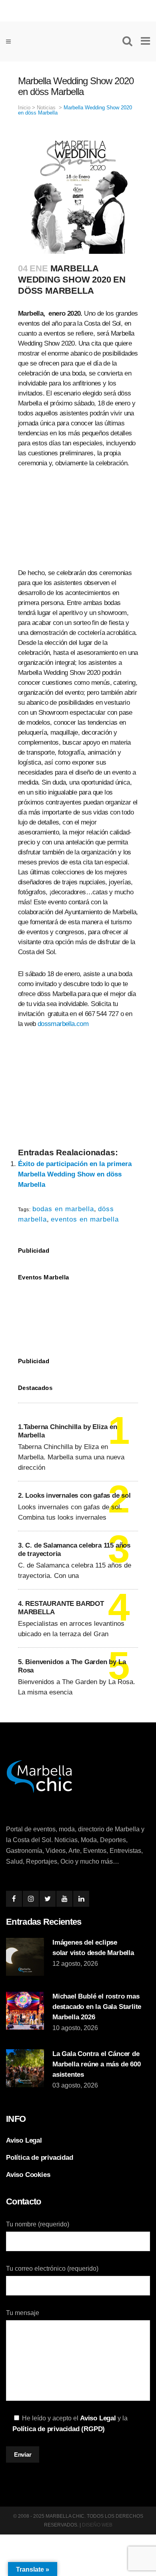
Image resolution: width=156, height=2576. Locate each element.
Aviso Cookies (28, 2175)
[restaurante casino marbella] (78, 9)
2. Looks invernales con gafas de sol (74, 1496)
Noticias (46, 108)
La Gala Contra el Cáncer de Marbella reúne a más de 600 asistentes (97, 2064)
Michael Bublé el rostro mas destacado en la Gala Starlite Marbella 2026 (97, 2007)
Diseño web (97, 2525)
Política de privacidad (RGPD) (59, 2429)
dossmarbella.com (63, 1024)
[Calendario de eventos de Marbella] (78, 1313)
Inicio (24, 108)
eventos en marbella (85, 1219)
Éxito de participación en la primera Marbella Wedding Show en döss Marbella (75, 1174)
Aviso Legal (24, 2140)
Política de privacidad (40, 2158)
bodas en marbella (63, 1209)
